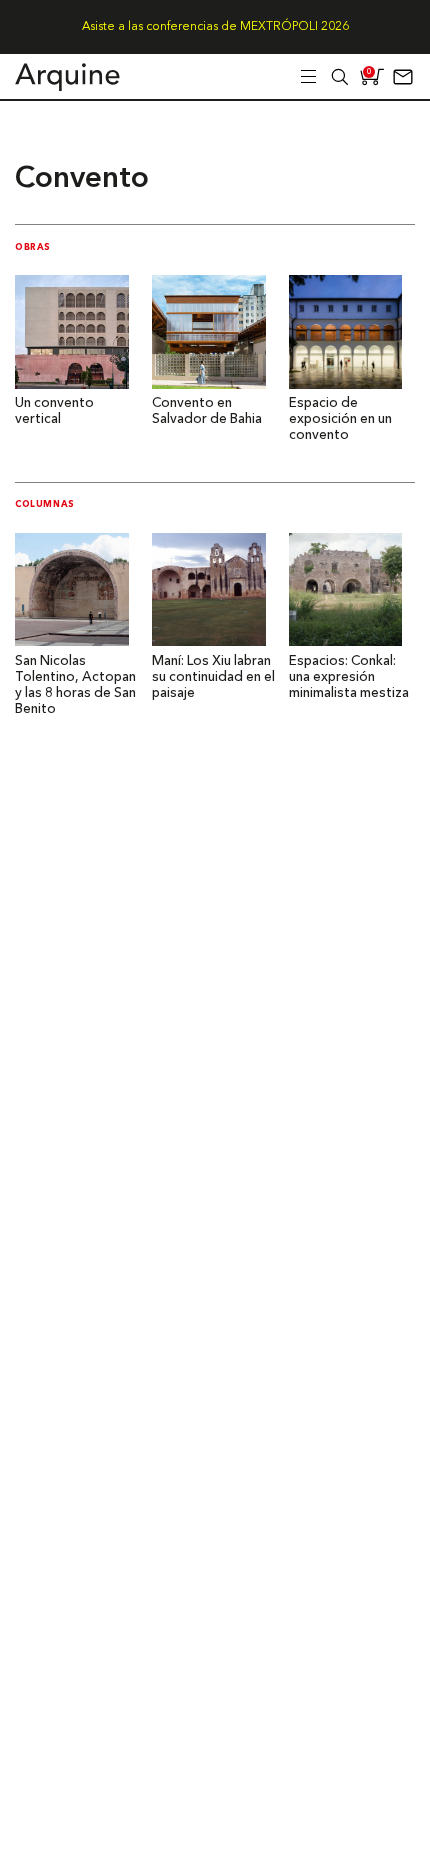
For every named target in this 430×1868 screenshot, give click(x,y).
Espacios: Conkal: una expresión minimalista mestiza (349, 677)
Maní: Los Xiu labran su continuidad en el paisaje (213, 677)
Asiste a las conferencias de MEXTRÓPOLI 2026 (215, 27)
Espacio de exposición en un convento (340, 419)
